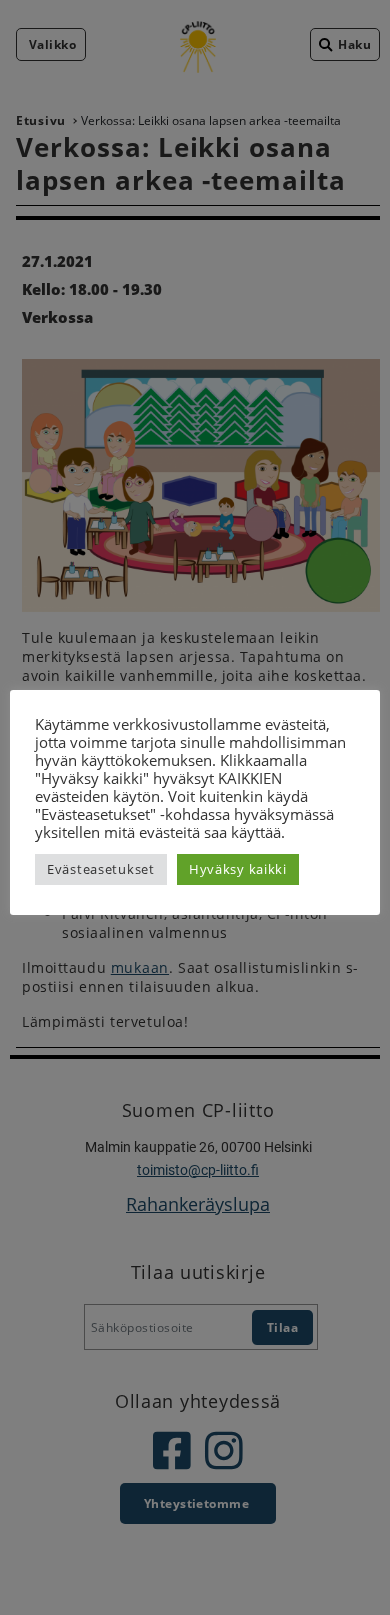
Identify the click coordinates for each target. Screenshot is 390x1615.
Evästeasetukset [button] (101, 869)
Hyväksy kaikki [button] (238, 869)
